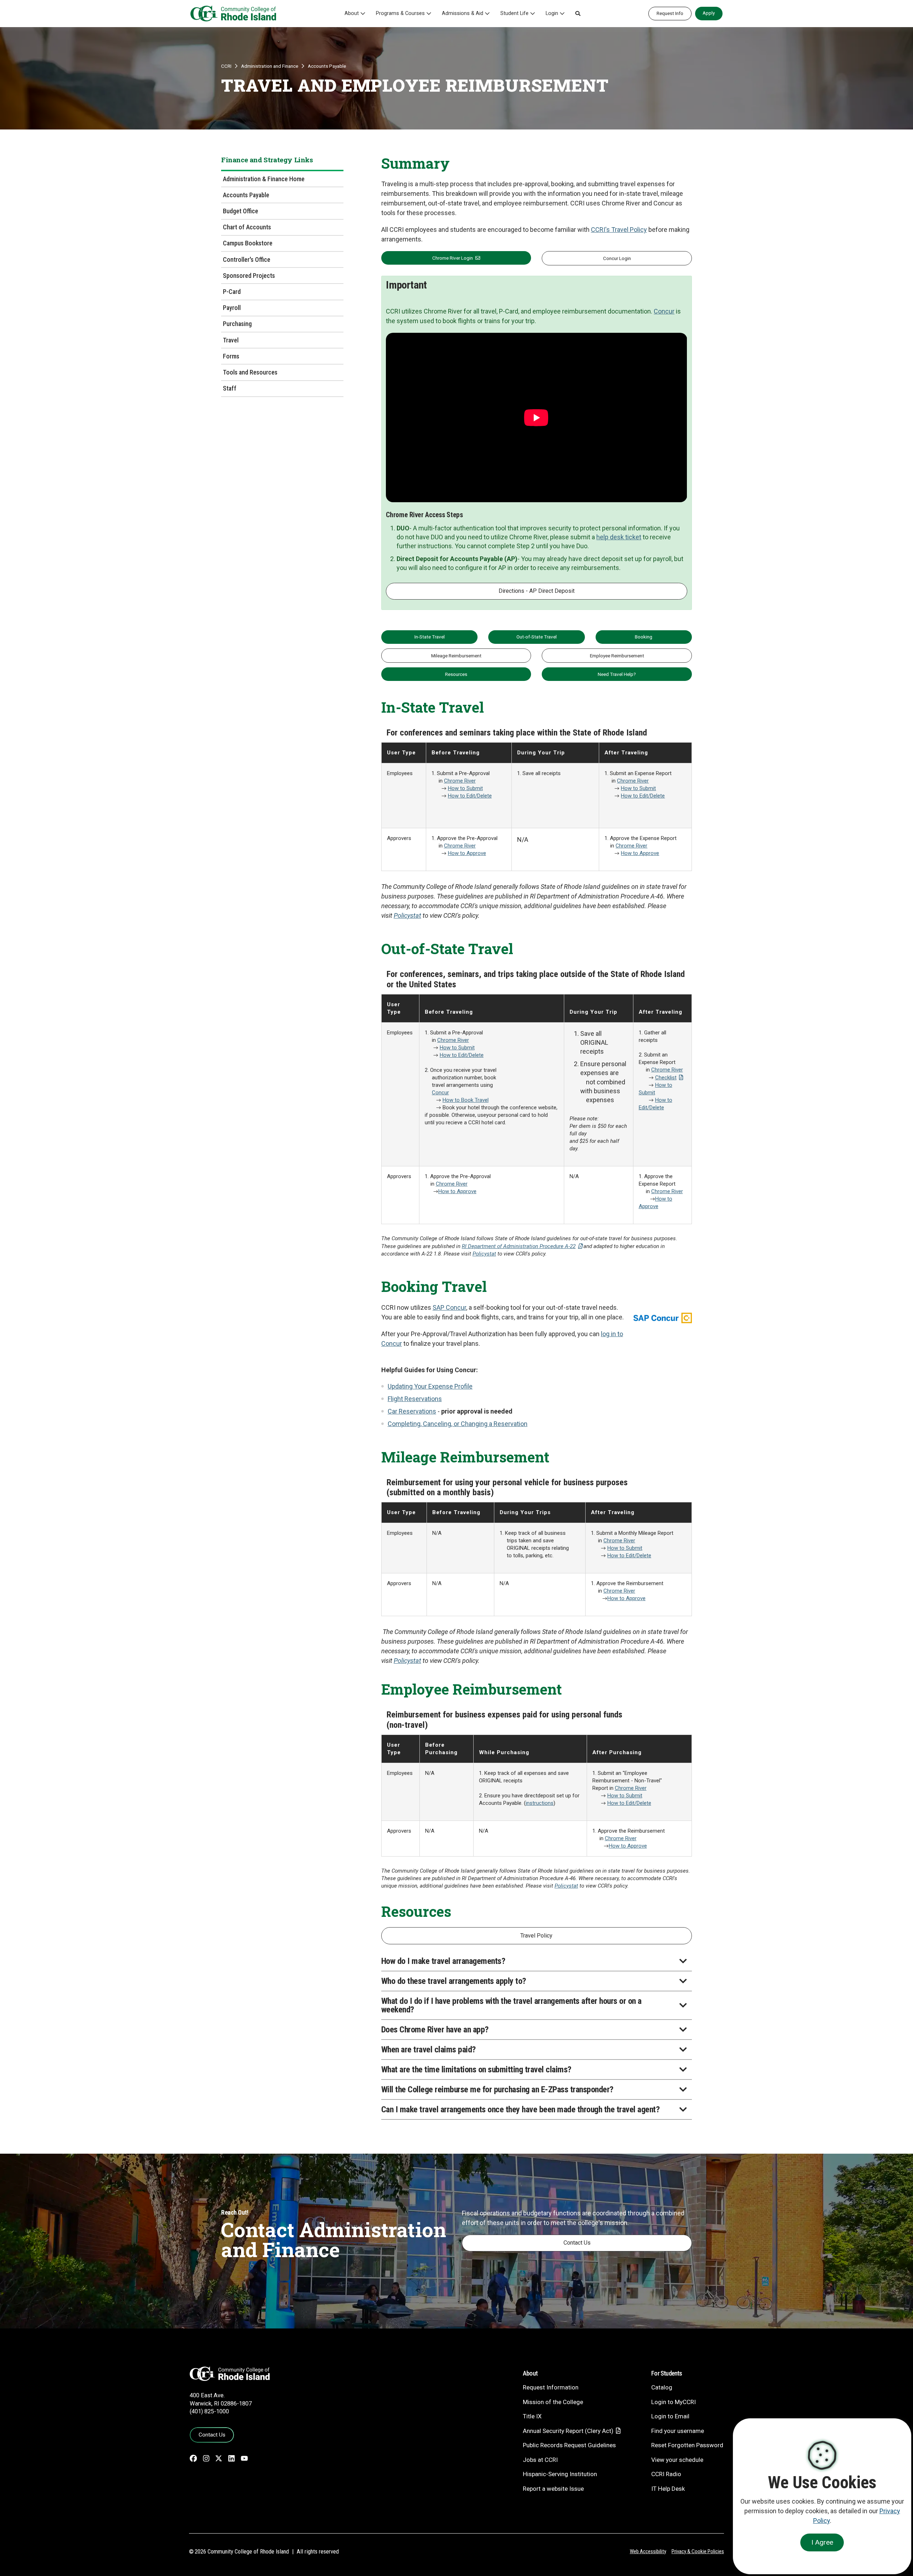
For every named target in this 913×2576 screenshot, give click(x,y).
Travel (231, 340)
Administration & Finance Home (264, 179)
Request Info (670, 13)
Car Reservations (412, 1411)
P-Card (232, 292)
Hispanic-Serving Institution (560, 2474)
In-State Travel (430, 637)
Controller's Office (247, 259)
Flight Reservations (415, 1399)
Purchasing (237, 324)
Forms (231, 356)
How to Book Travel (466, 1100)
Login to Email (670, 2416)
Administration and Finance (270, 66)
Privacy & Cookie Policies (698, 2551)
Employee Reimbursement (617, 656)
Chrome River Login (453, 258)
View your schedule (677, 2460)
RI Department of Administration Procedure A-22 (519, 1246)
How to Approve (467, 853)
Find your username (678, 2431)
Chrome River (460, 781)
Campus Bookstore (248, 243)
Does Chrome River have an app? (435, 2030)
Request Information (551, 2387)
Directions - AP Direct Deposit (537, 591)
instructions (540, 1803)
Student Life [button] (514, 13)
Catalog (662, 2387)
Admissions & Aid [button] (463, 13)
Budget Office (241, 211)
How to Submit (465, 788)
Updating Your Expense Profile (430, 1386)
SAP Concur (449, 1307)
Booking (644, 637)
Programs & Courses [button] (400, 13)
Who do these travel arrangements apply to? (454, 1981)
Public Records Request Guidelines (569, 2445)
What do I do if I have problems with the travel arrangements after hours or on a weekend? (511, 2005)
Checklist (666, 1078)
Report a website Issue (553, 2489)
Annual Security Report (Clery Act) (568, 2431)
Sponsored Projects (249, 276)
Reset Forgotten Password (687, 2445)
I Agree (822, 2542)
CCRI (226, 66)
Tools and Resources (250, 372)
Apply (709, 13)
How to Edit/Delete (470, 796)
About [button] (352, 13)
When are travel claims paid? (429, 2050)
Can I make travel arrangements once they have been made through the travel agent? (521, 2109)
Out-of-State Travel (537, 637)
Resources (456, 674)
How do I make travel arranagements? (443, 1961)
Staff (230, 388)
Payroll (232, 308)
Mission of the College (553, 2402)
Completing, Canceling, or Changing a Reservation (458, 1424)
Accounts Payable (327, 66)
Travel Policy (536, 1936)
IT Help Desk (668, 2489)
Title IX (532, 2416)
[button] (578, 14)
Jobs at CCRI (540, 2460)
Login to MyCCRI (674, 2402)
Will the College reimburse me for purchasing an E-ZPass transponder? (497, 2089)
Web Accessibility (648, 2551)
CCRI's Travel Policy (619, 230)
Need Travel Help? (617, 674)
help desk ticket (619, 537)
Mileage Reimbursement (456, 656)
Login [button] (552, 13)
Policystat (407, 915)
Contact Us (577, 2243)
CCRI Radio (666, 2474)
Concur (664, 311)
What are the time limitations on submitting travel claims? (476, 2070)
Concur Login (617, 258)
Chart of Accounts (247, 227)
